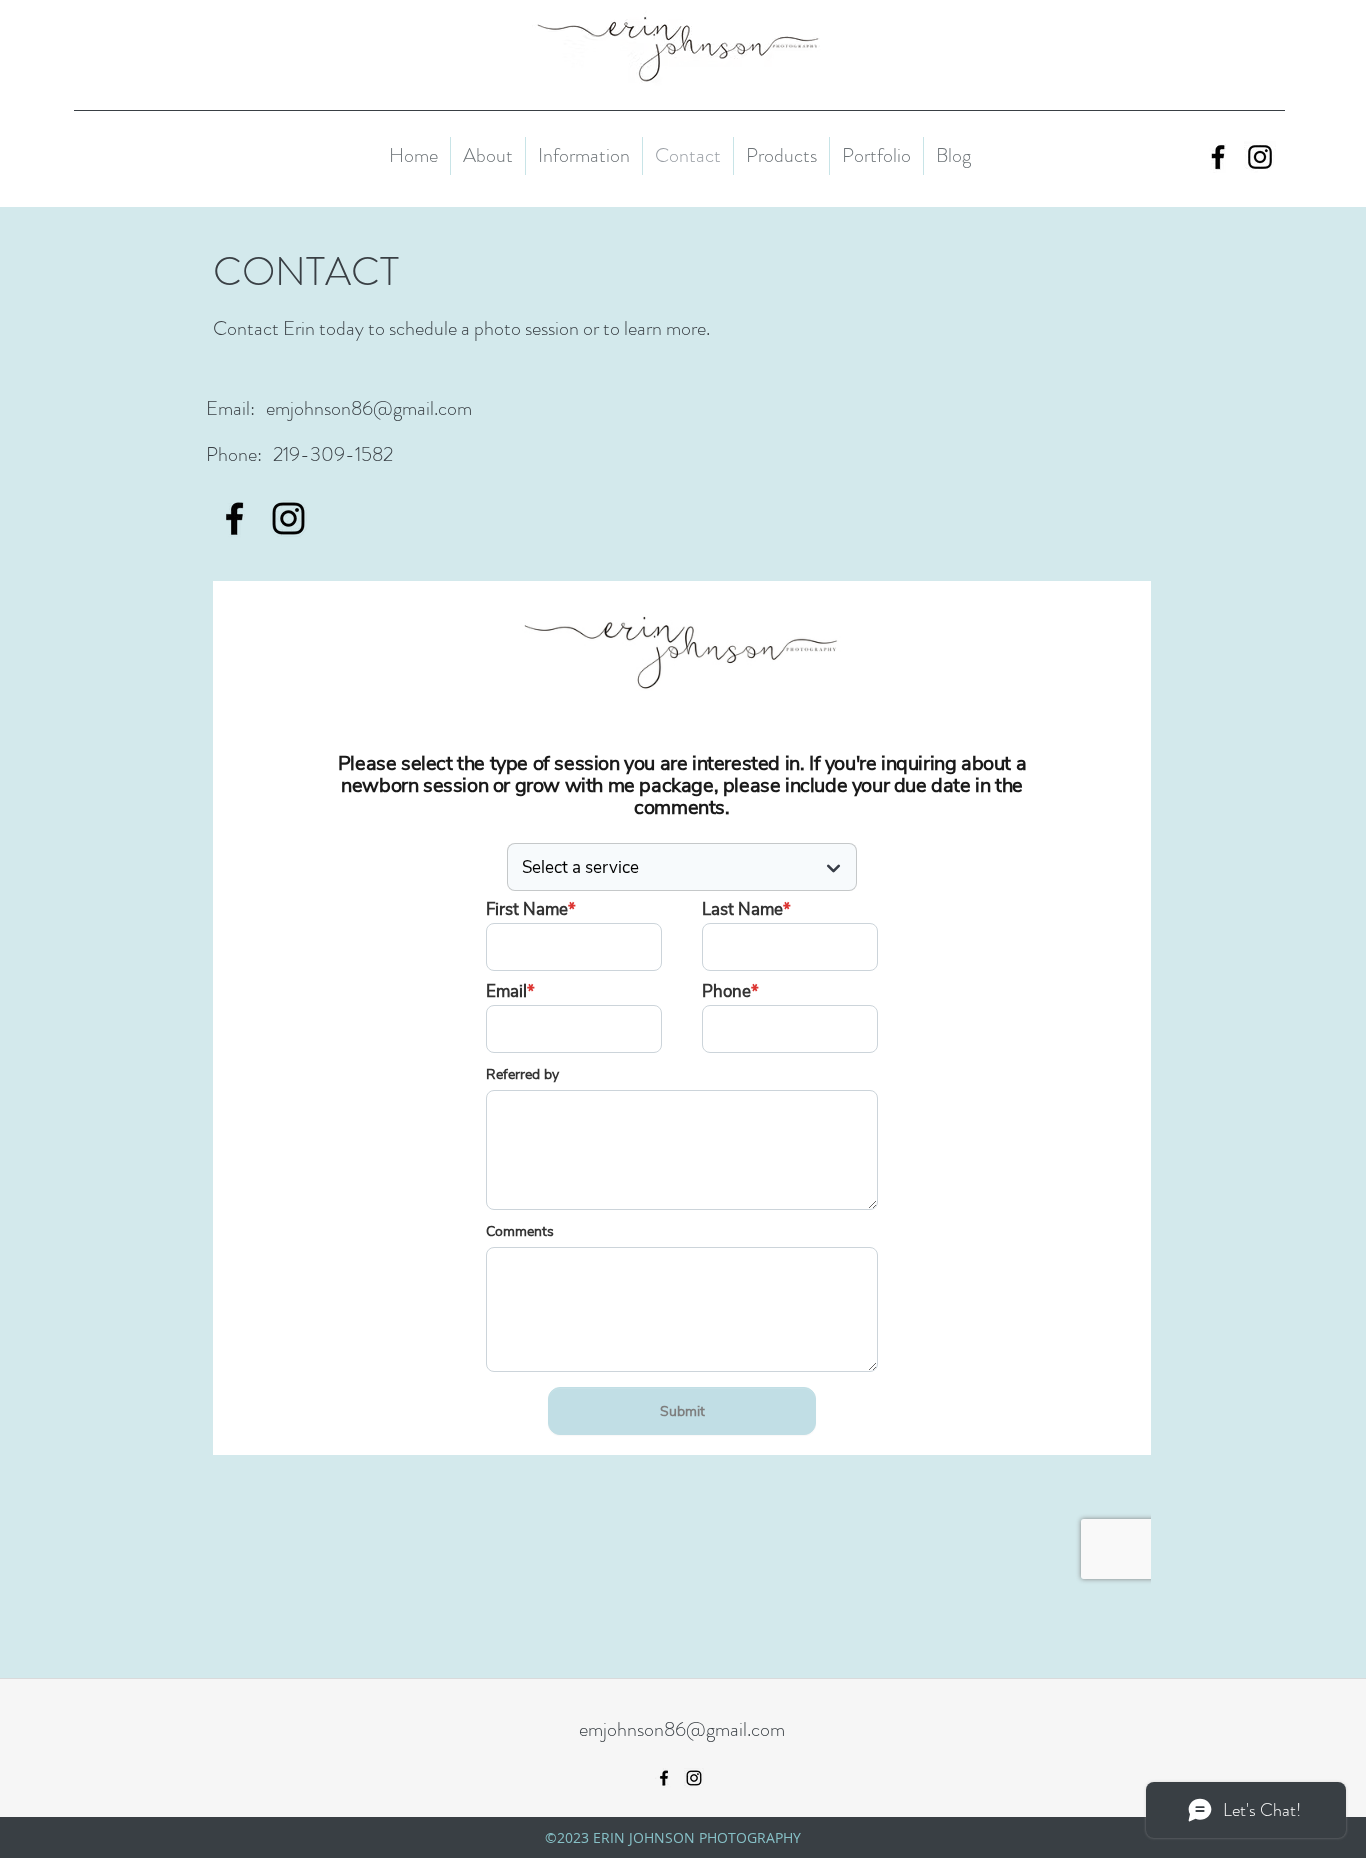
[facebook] (1218, 157)
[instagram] (1260, 157)
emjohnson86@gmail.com (369, 408)
